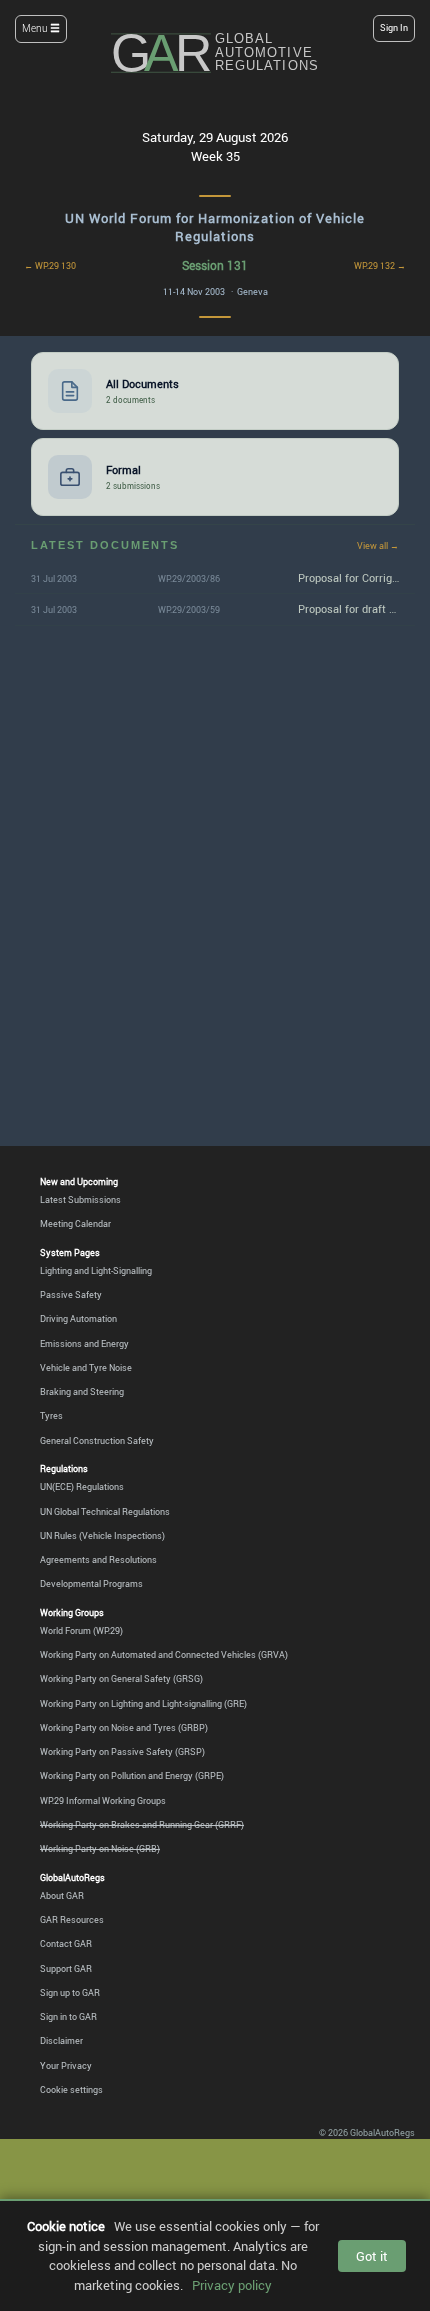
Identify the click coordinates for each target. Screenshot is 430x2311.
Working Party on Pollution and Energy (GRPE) (132, 1775)
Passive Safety (71, 1294)
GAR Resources (72, 1919)
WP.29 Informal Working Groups (103, 1800)
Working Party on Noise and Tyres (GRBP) (124, 1727)
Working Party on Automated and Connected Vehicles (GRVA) (164, 1654)
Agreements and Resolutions (98, 1559)
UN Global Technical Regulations (105, 1511)
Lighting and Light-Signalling (96, 1270)
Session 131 (215, 265)
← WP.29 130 (50, 265)
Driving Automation (78, 1318)
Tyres (51, 1415)
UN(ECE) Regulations (82, 1486)
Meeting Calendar (75, 1223)
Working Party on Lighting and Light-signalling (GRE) (143, 1703)
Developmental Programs (91, 1583)
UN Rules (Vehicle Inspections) (102, 1535)
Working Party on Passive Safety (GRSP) (122, 1751)
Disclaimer (61, 2040)
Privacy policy (232, 2285)
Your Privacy (66, 2065)
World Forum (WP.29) (81, 1630)
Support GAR (66, 1968)
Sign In (394, 28)
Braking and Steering (82, 1391)
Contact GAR (66, 1943)
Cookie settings (71, 2089)
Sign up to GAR (70, 1992)
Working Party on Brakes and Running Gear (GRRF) (142, 1824)
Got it (372, 2256)
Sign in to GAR (68, 2016)
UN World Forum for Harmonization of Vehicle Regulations (215, 227)
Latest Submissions (80, 1199)
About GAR (62, 1895)
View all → (378, 545)
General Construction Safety (97, 1440)
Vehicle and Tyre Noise (86, 1367)
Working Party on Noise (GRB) (100, 1848)
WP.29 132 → (380, 265)
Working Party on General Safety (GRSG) (121, 1678)
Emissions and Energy (84, 1343)
